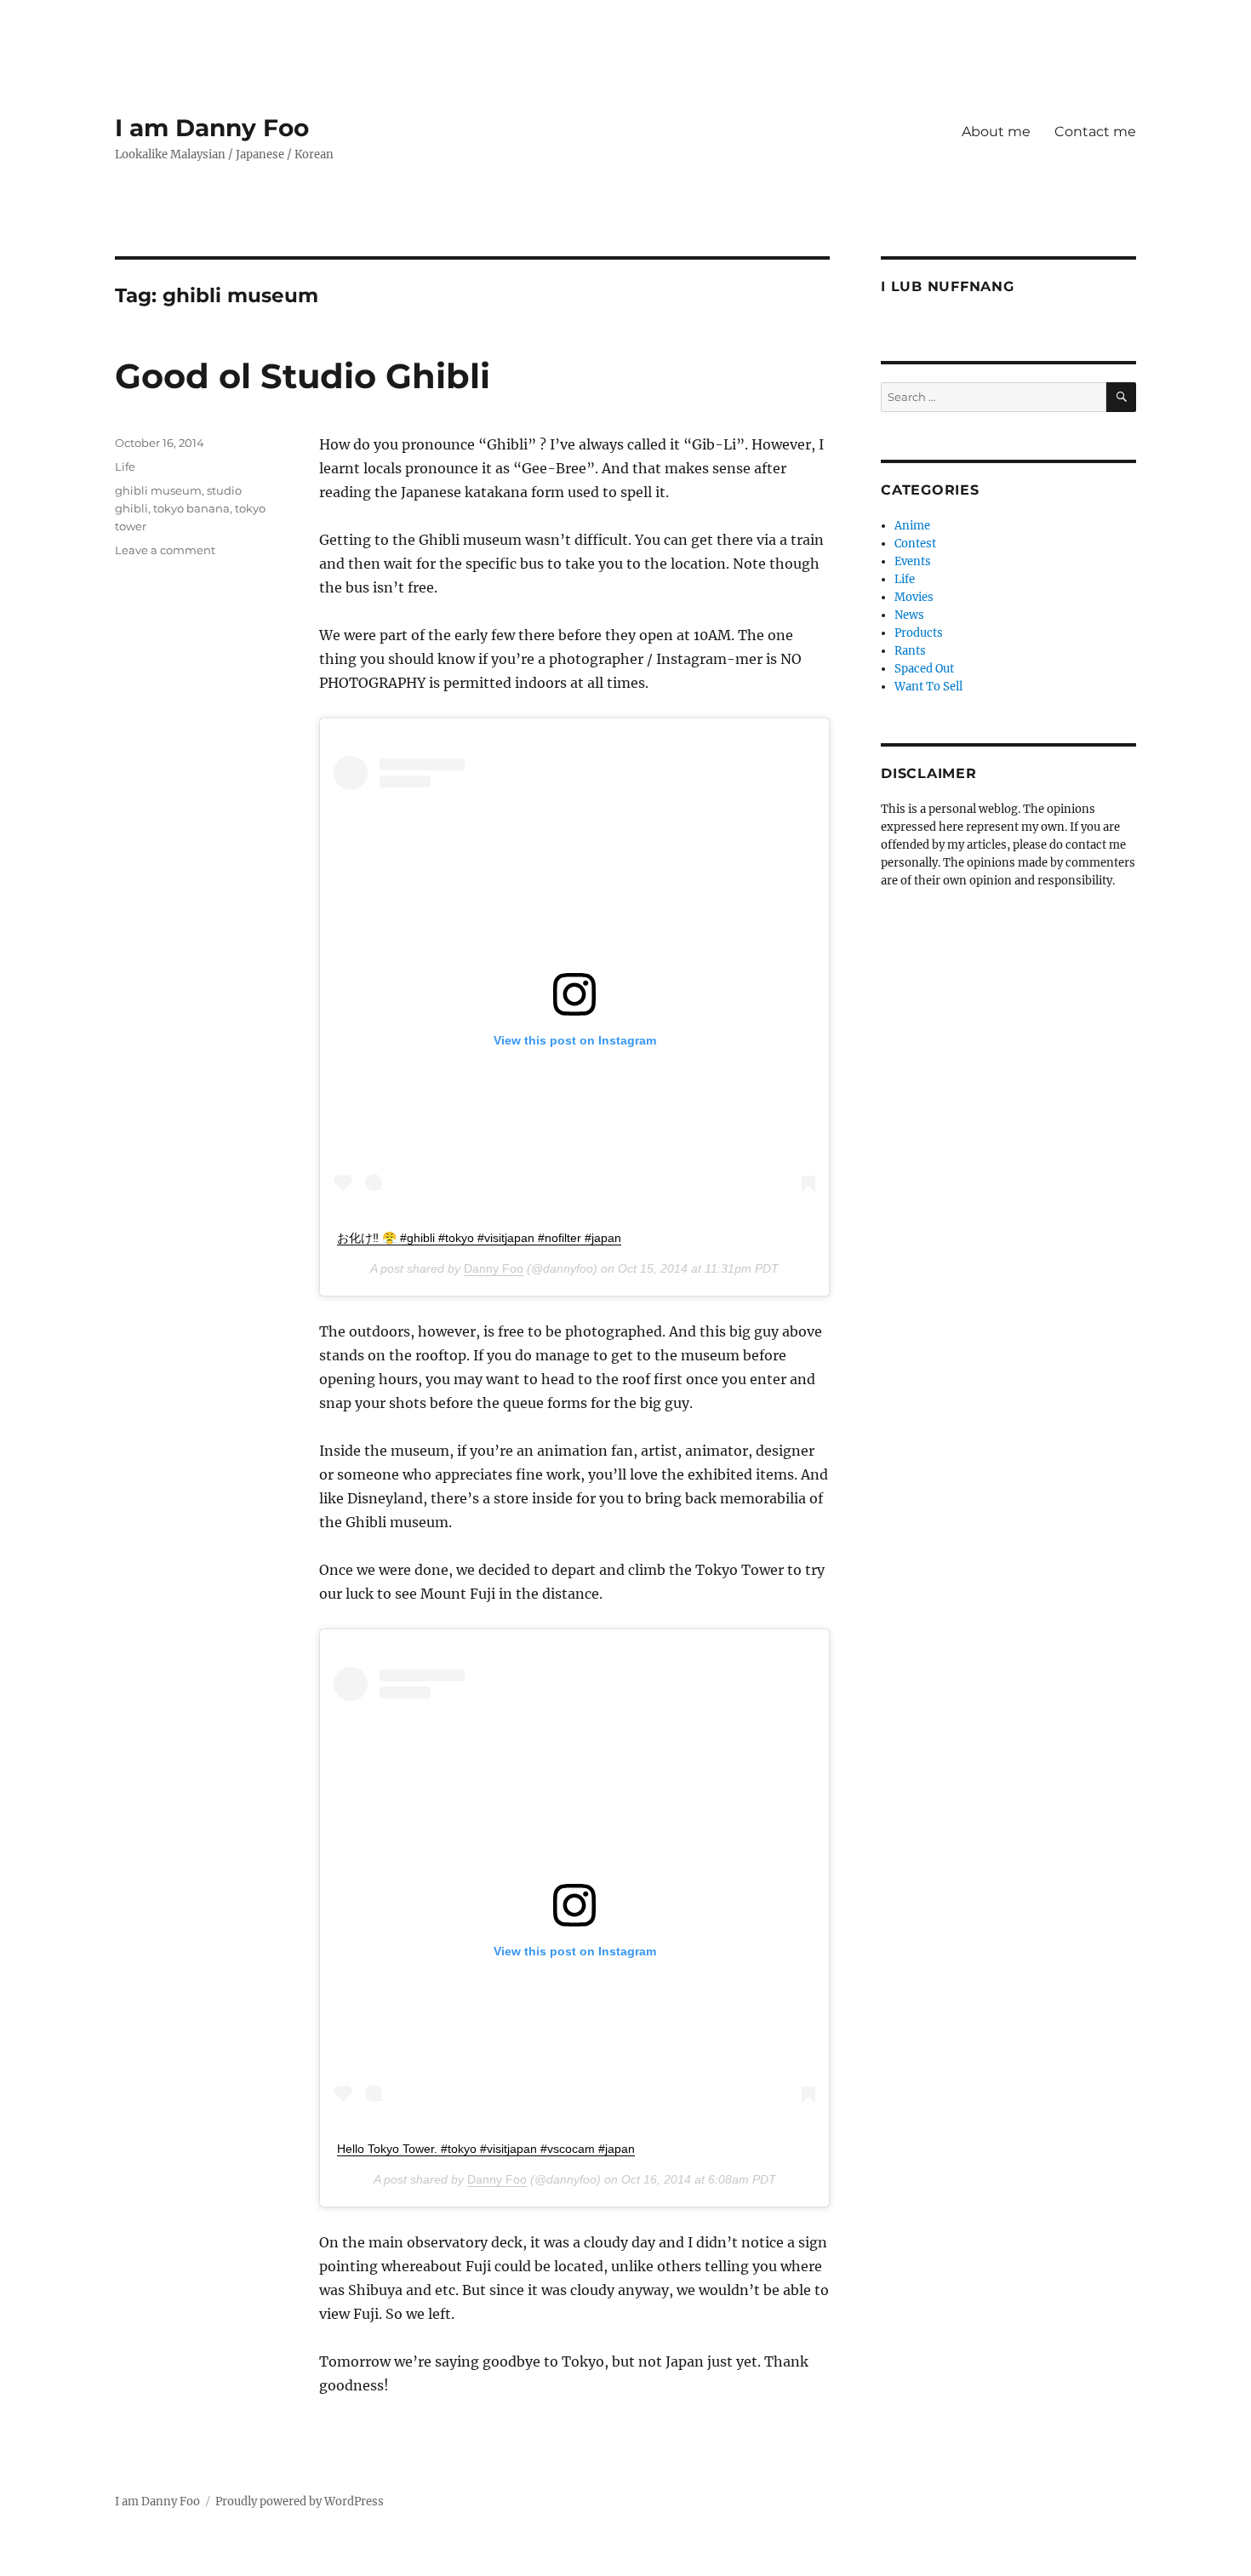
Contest (915, 544)
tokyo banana (191, 508)
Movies (914, 597)
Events (913, 561)
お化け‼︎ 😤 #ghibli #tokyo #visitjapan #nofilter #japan (479, 1238)
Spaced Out (924, 669)
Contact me (1095, 132)
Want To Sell (928, 687)
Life (125, 467)
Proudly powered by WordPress (300, 2502)
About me (996, 132)
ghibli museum (158, 490)
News (909, 615)
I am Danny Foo (212, 128)
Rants (910, 651)
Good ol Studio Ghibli (303, 376)
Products (919, 633)
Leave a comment (165, 550)
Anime (912, 526)
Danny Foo (494, 1268)
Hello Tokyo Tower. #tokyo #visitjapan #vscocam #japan (486, 2149)
